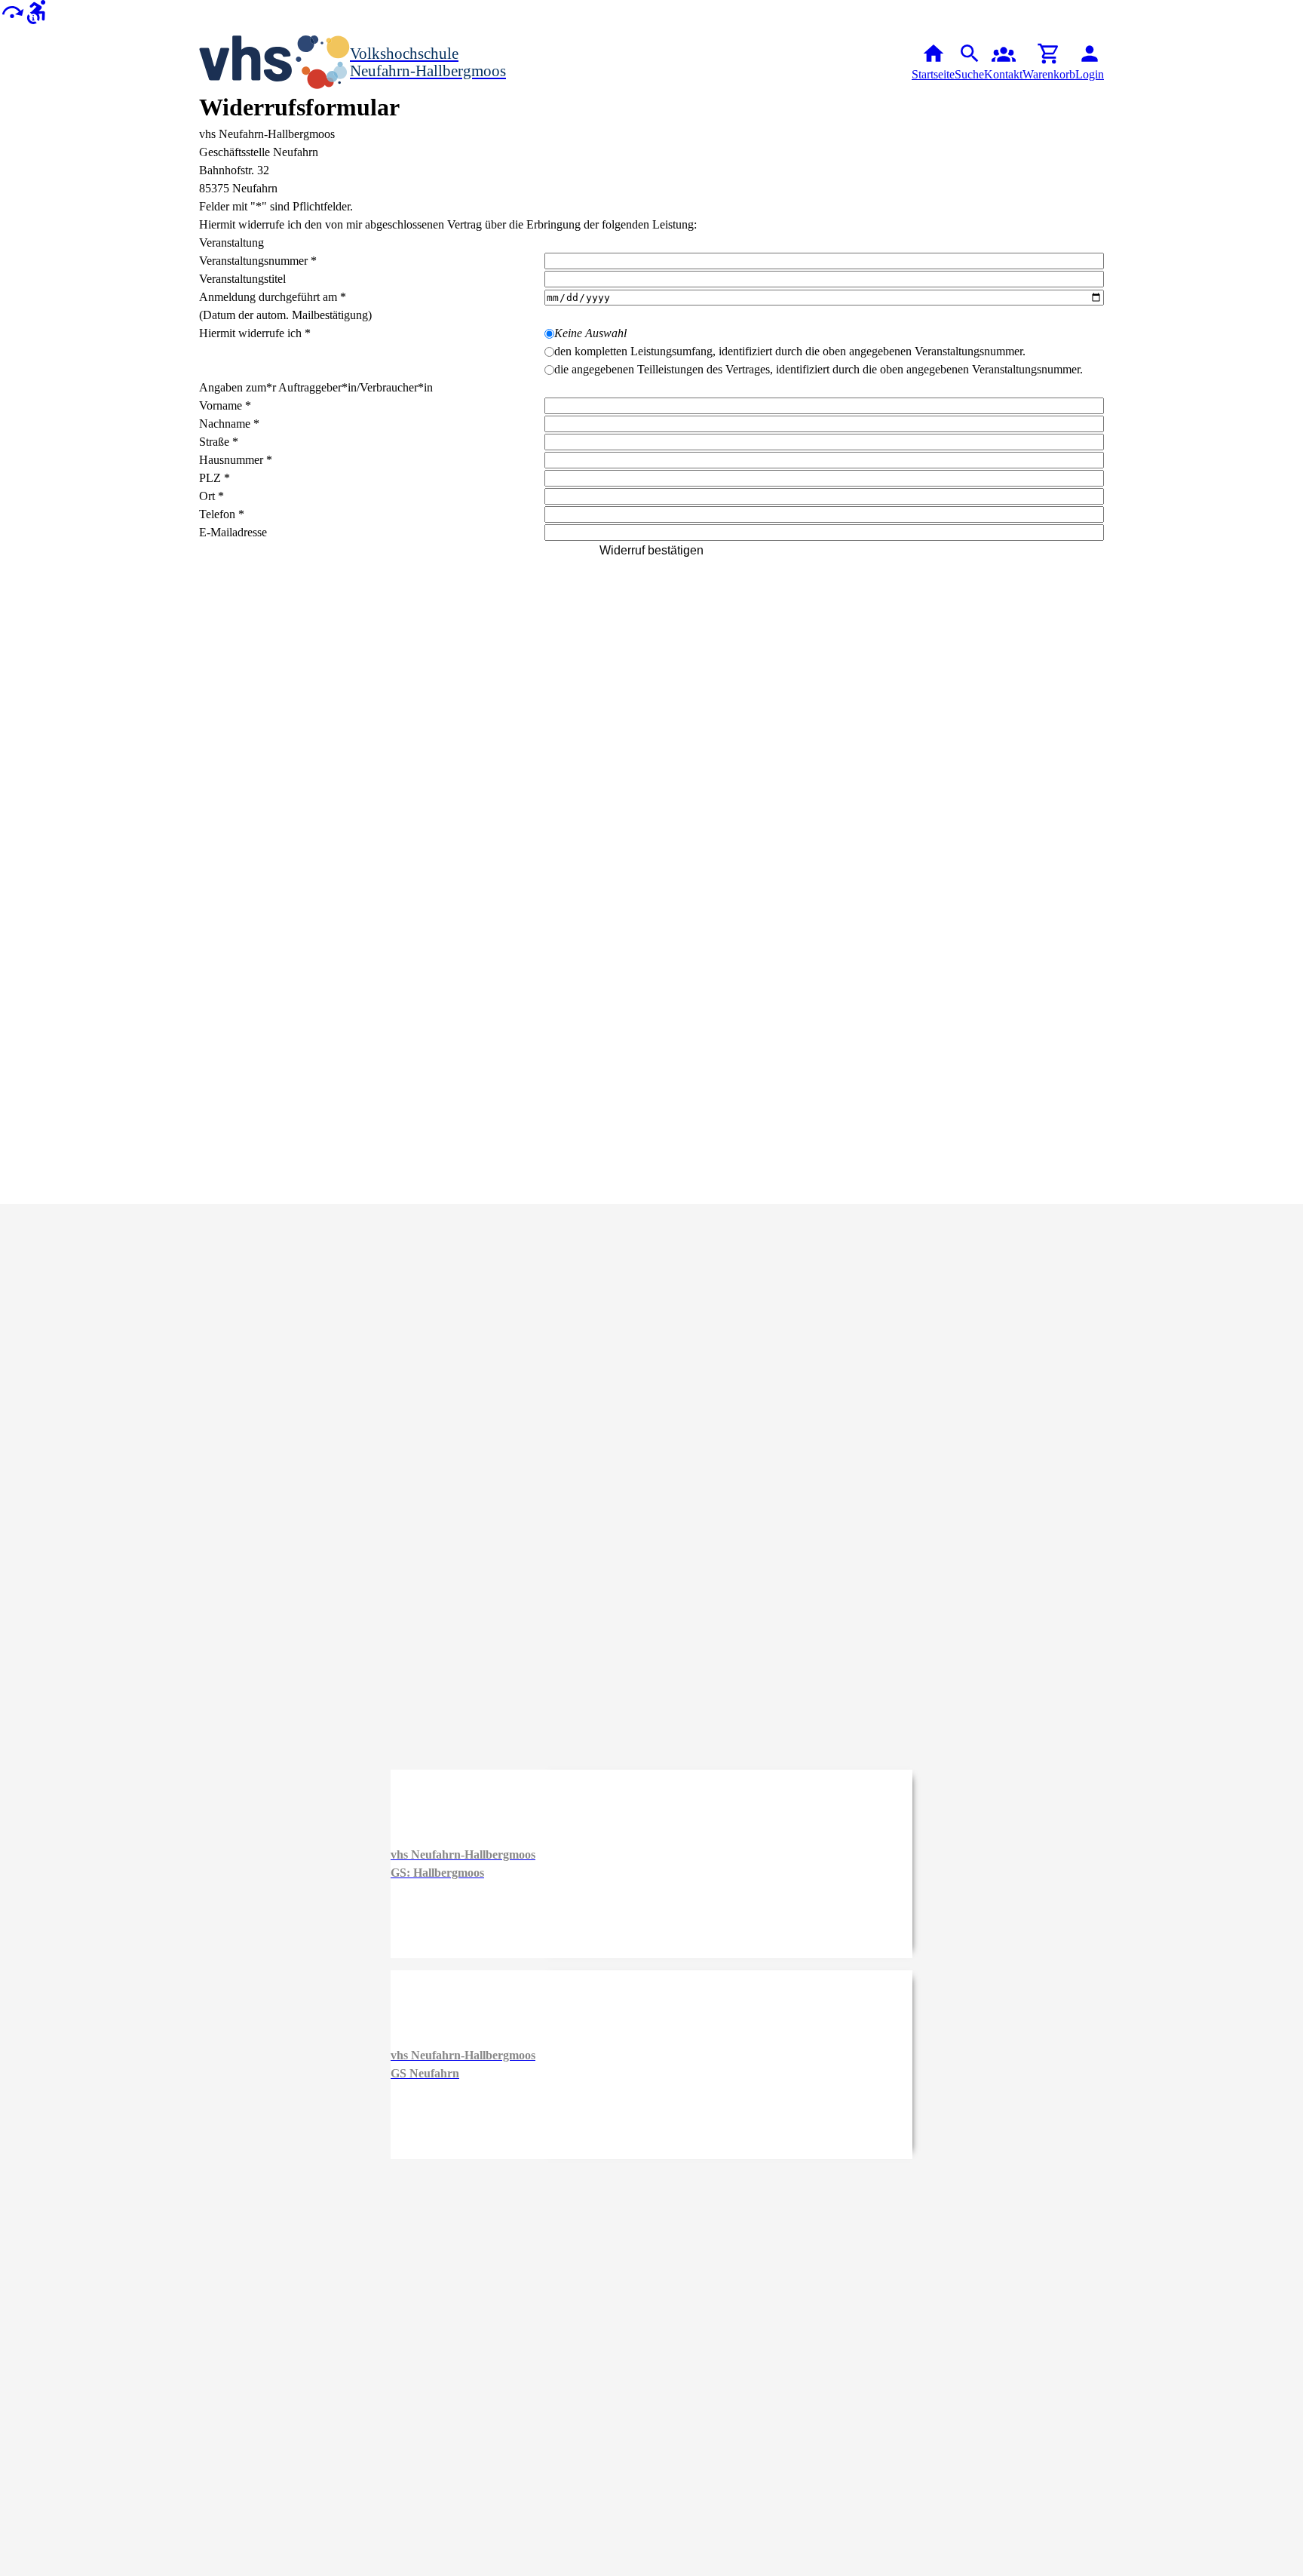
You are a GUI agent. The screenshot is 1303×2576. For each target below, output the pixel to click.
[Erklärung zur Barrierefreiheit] (36, 11)
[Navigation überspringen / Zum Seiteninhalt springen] (12, 11)
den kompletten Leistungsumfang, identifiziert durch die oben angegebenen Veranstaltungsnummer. (790, 351)
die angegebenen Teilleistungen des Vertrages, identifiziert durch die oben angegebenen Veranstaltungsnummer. (819, 369)
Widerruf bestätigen (651, 550)
